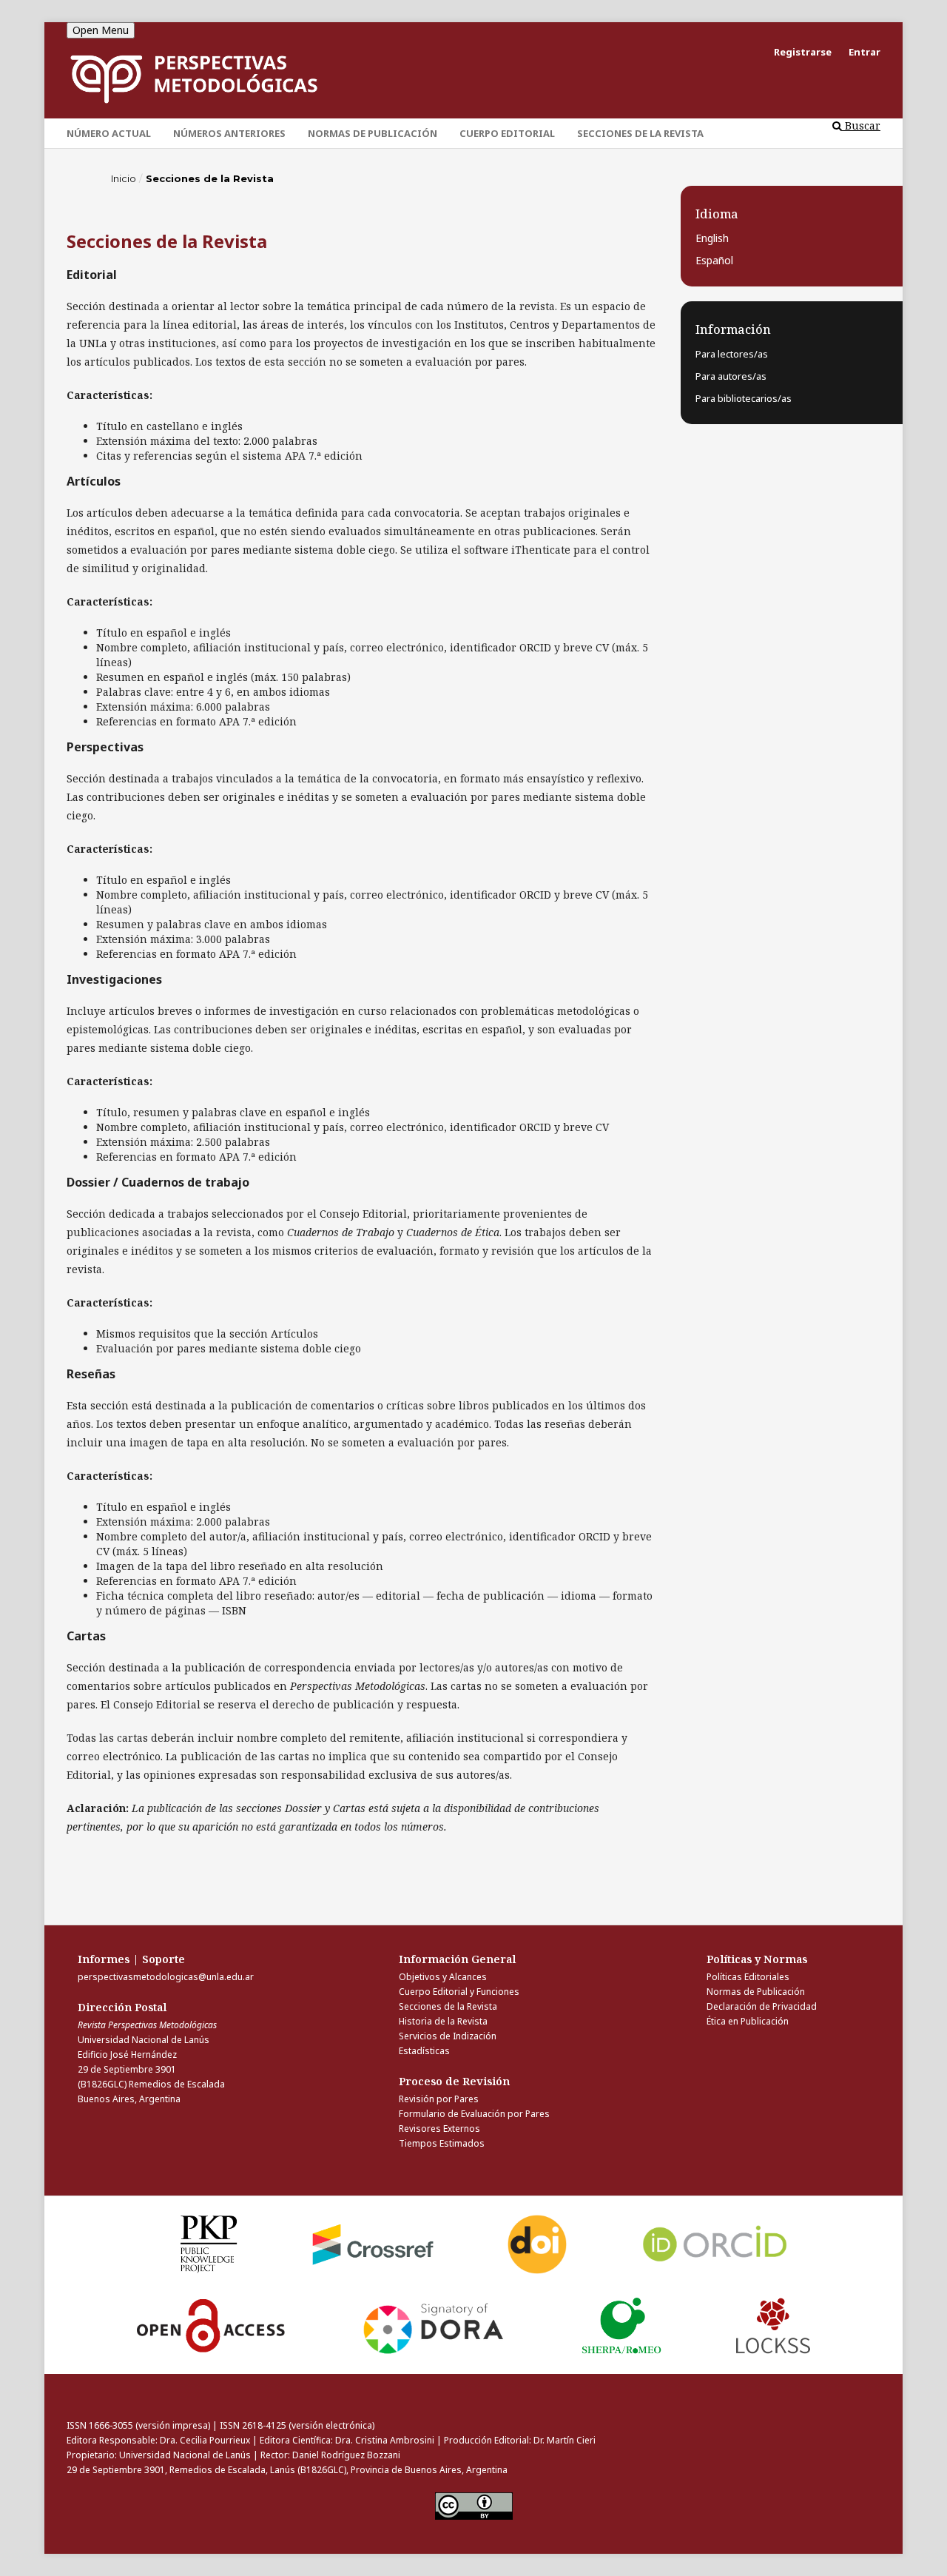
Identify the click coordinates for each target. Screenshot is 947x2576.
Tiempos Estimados (442, 2143)
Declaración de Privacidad (762, 2006)
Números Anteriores (229, 133)
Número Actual (109, 133)
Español (714, 260)
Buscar (861, 125)
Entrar (865, 52)
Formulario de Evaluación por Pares (474, 2114)
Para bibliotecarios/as (744, 398)
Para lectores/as (732, 354)
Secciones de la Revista (640, 133)
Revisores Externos (439, 2129)
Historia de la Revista (443, 2021)
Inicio (124, 178)
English (712, 238)
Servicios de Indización (448, 2036)
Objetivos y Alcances (443, 1977)
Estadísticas (424, 2051)
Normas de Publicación (373, 133)
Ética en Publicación (748, 2021)
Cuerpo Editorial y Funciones (459, 1992)
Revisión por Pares (439, 2099)
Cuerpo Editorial (507, 133)
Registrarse (803, 52)
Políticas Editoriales (748, 1977)
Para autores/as (731, 376)
